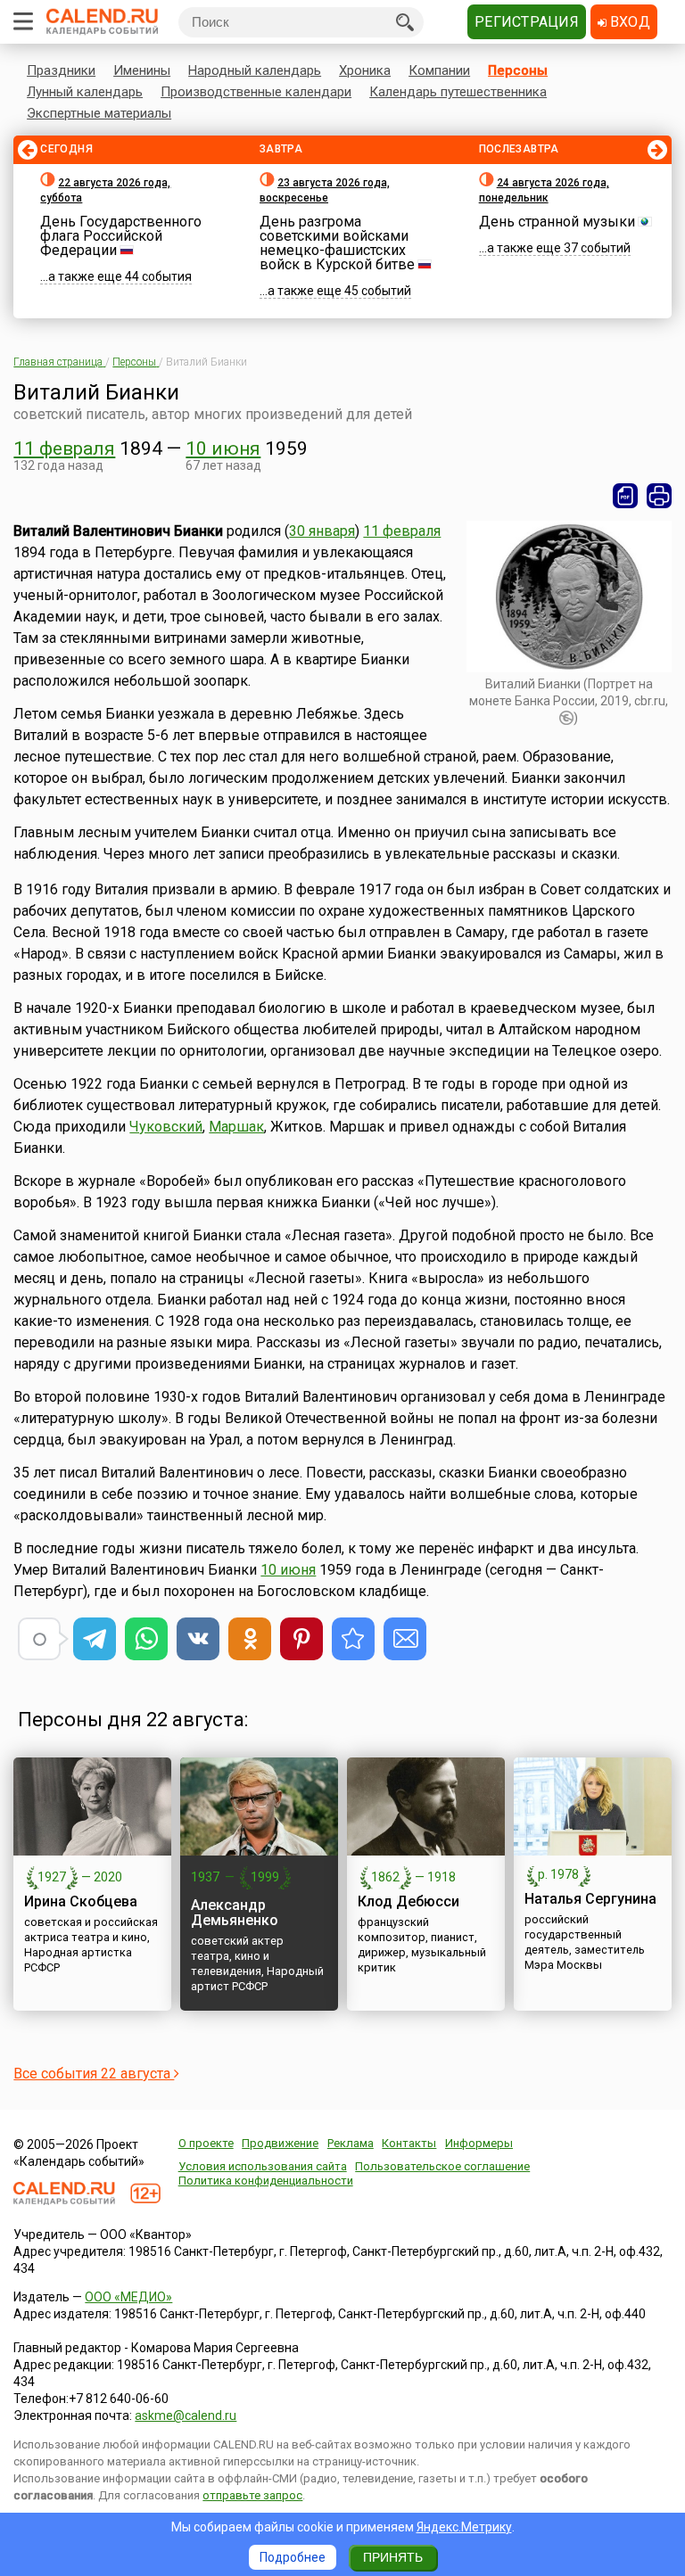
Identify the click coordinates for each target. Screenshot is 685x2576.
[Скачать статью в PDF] (625, 496)
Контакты (409, 2143)
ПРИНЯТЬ (393, 2557)
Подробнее (293, 2557)
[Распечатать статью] (659, 496)
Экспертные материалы (99, 113)
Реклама (351, 2143)
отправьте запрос (252, 2495)
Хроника (365, 70)
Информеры (479, 2143)
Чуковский (166, 1127)
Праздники (61, 70)
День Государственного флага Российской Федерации (121, 236)
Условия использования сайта (263, 2166)
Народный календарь (255, 70)
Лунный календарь (85, 92)
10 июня (223, 449)
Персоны (518, 70)
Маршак (236, 1127)
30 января (322, 531)
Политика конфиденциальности (266, 2181)
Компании (439, 70)
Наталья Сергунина (590, 1899)
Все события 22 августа (94, 2074)
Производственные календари (256, 92)
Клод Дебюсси (409, 1901)
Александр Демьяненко (235, 1913)
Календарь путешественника (458, 92)
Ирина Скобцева (81, 1901)
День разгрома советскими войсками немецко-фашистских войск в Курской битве (337, 243)
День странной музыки (557, 222)
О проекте (206, 2143)
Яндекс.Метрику (464, 2527)
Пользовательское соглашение (442, 2166)
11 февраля (64, 449)
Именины (142, 70)
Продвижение (280, 2143)
